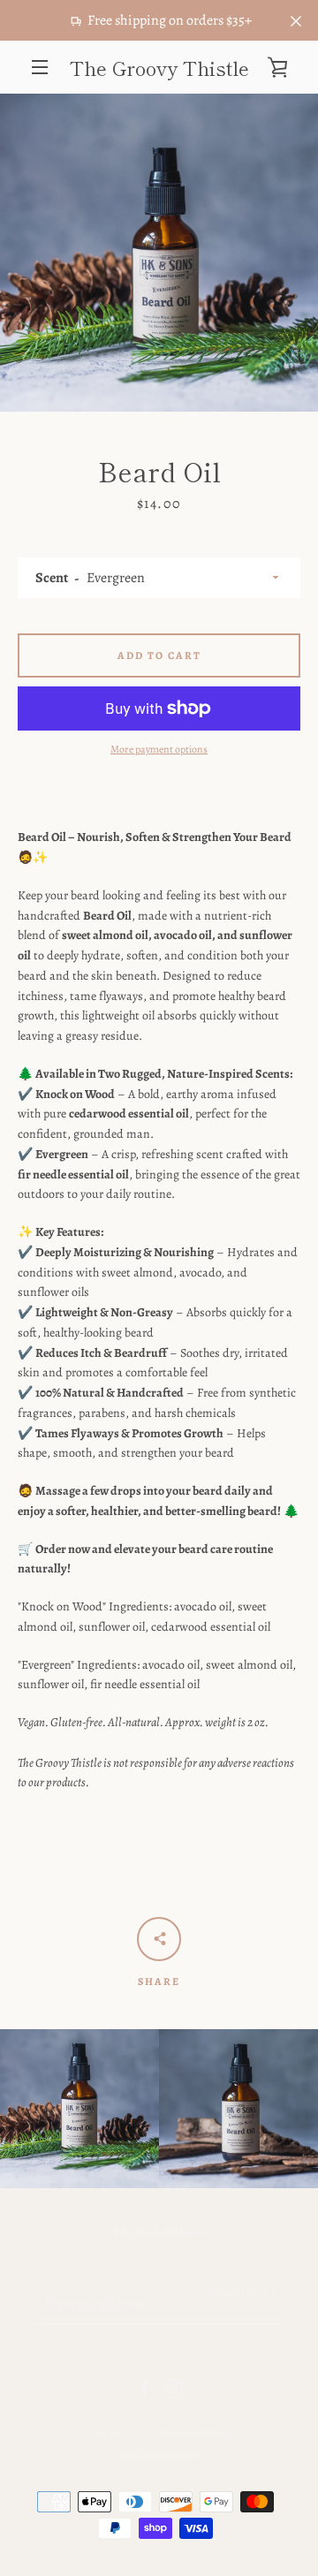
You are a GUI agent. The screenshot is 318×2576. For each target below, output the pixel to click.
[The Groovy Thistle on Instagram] (174, 2387)
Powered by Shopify (159, 2453)
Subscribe (231, 2293)
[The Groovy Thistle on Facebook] (145, 2387)
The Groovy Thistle (159, 67)
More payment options (159, 749)
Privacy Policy (159, 2232)
